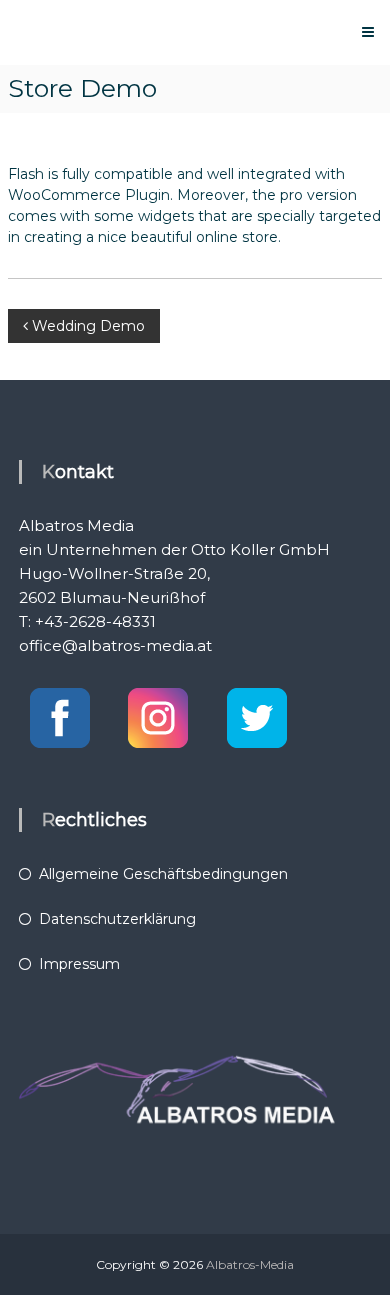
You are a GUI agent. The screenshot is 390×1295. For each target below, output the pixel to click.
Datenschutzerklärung (117, 919)
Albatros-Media (250, 1264)
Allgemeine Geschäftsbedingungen (163, 874)
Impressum (79, 964)
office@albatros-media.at (115, 645)
